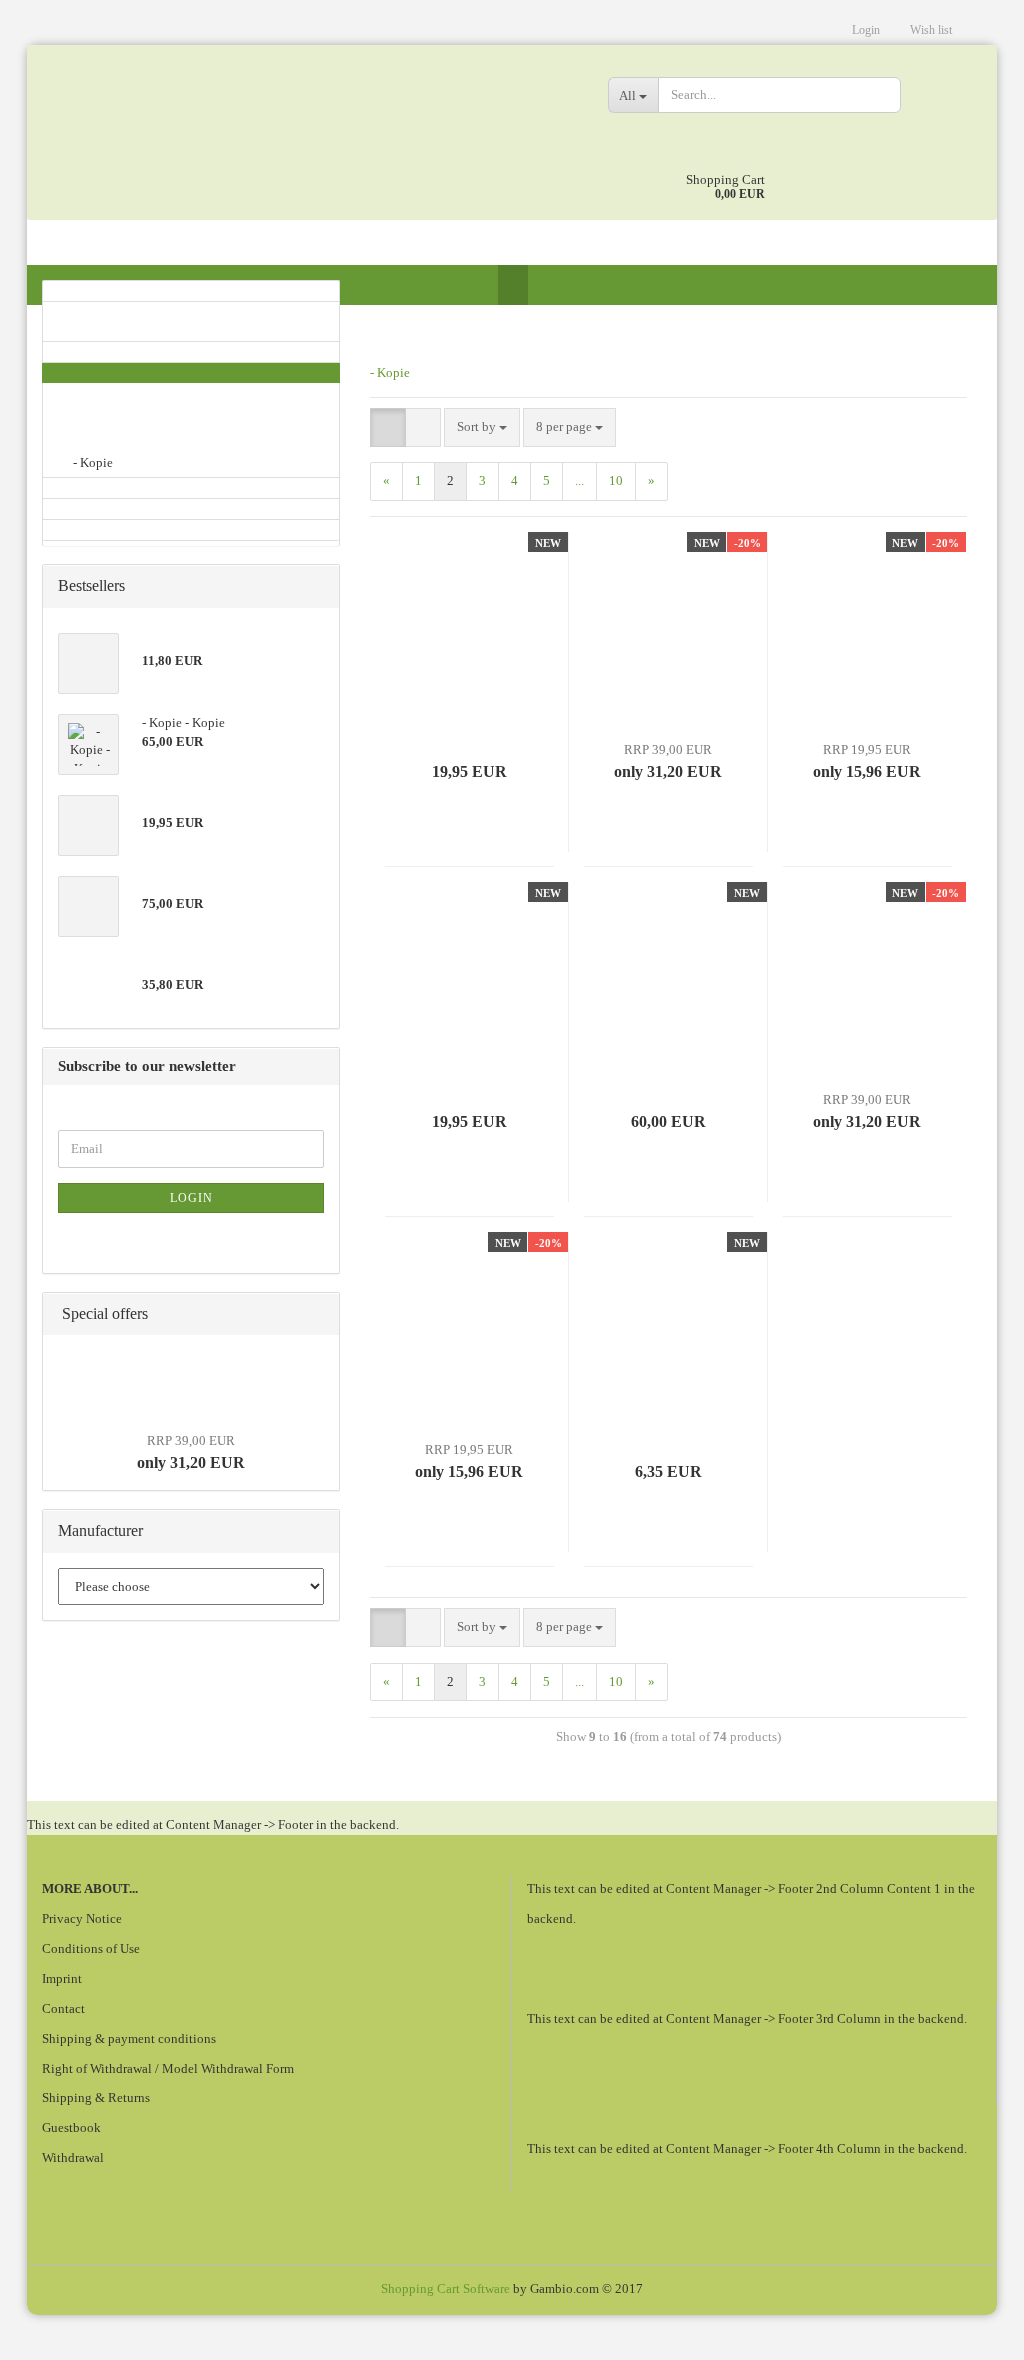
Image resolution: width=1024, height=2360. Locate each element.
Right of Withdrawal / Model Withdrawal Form (168, 2068)
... (579, 480)
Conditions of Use (91, 1948)
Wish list (931, 30)
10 (616, 480)
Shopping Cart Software (445, 2288)
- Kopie (390, 372)
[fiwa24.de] (310, 130)
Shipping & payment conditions (129, 2038)
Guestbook (71, 2127)
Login (866, 30)
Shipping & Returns (96, 2097)
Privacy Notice (82, 1918)
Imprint (62, 1978)
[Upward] (969, 2330)
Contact (63, 2008)
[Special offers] (318, 1314)
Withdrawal (73, 2157)
